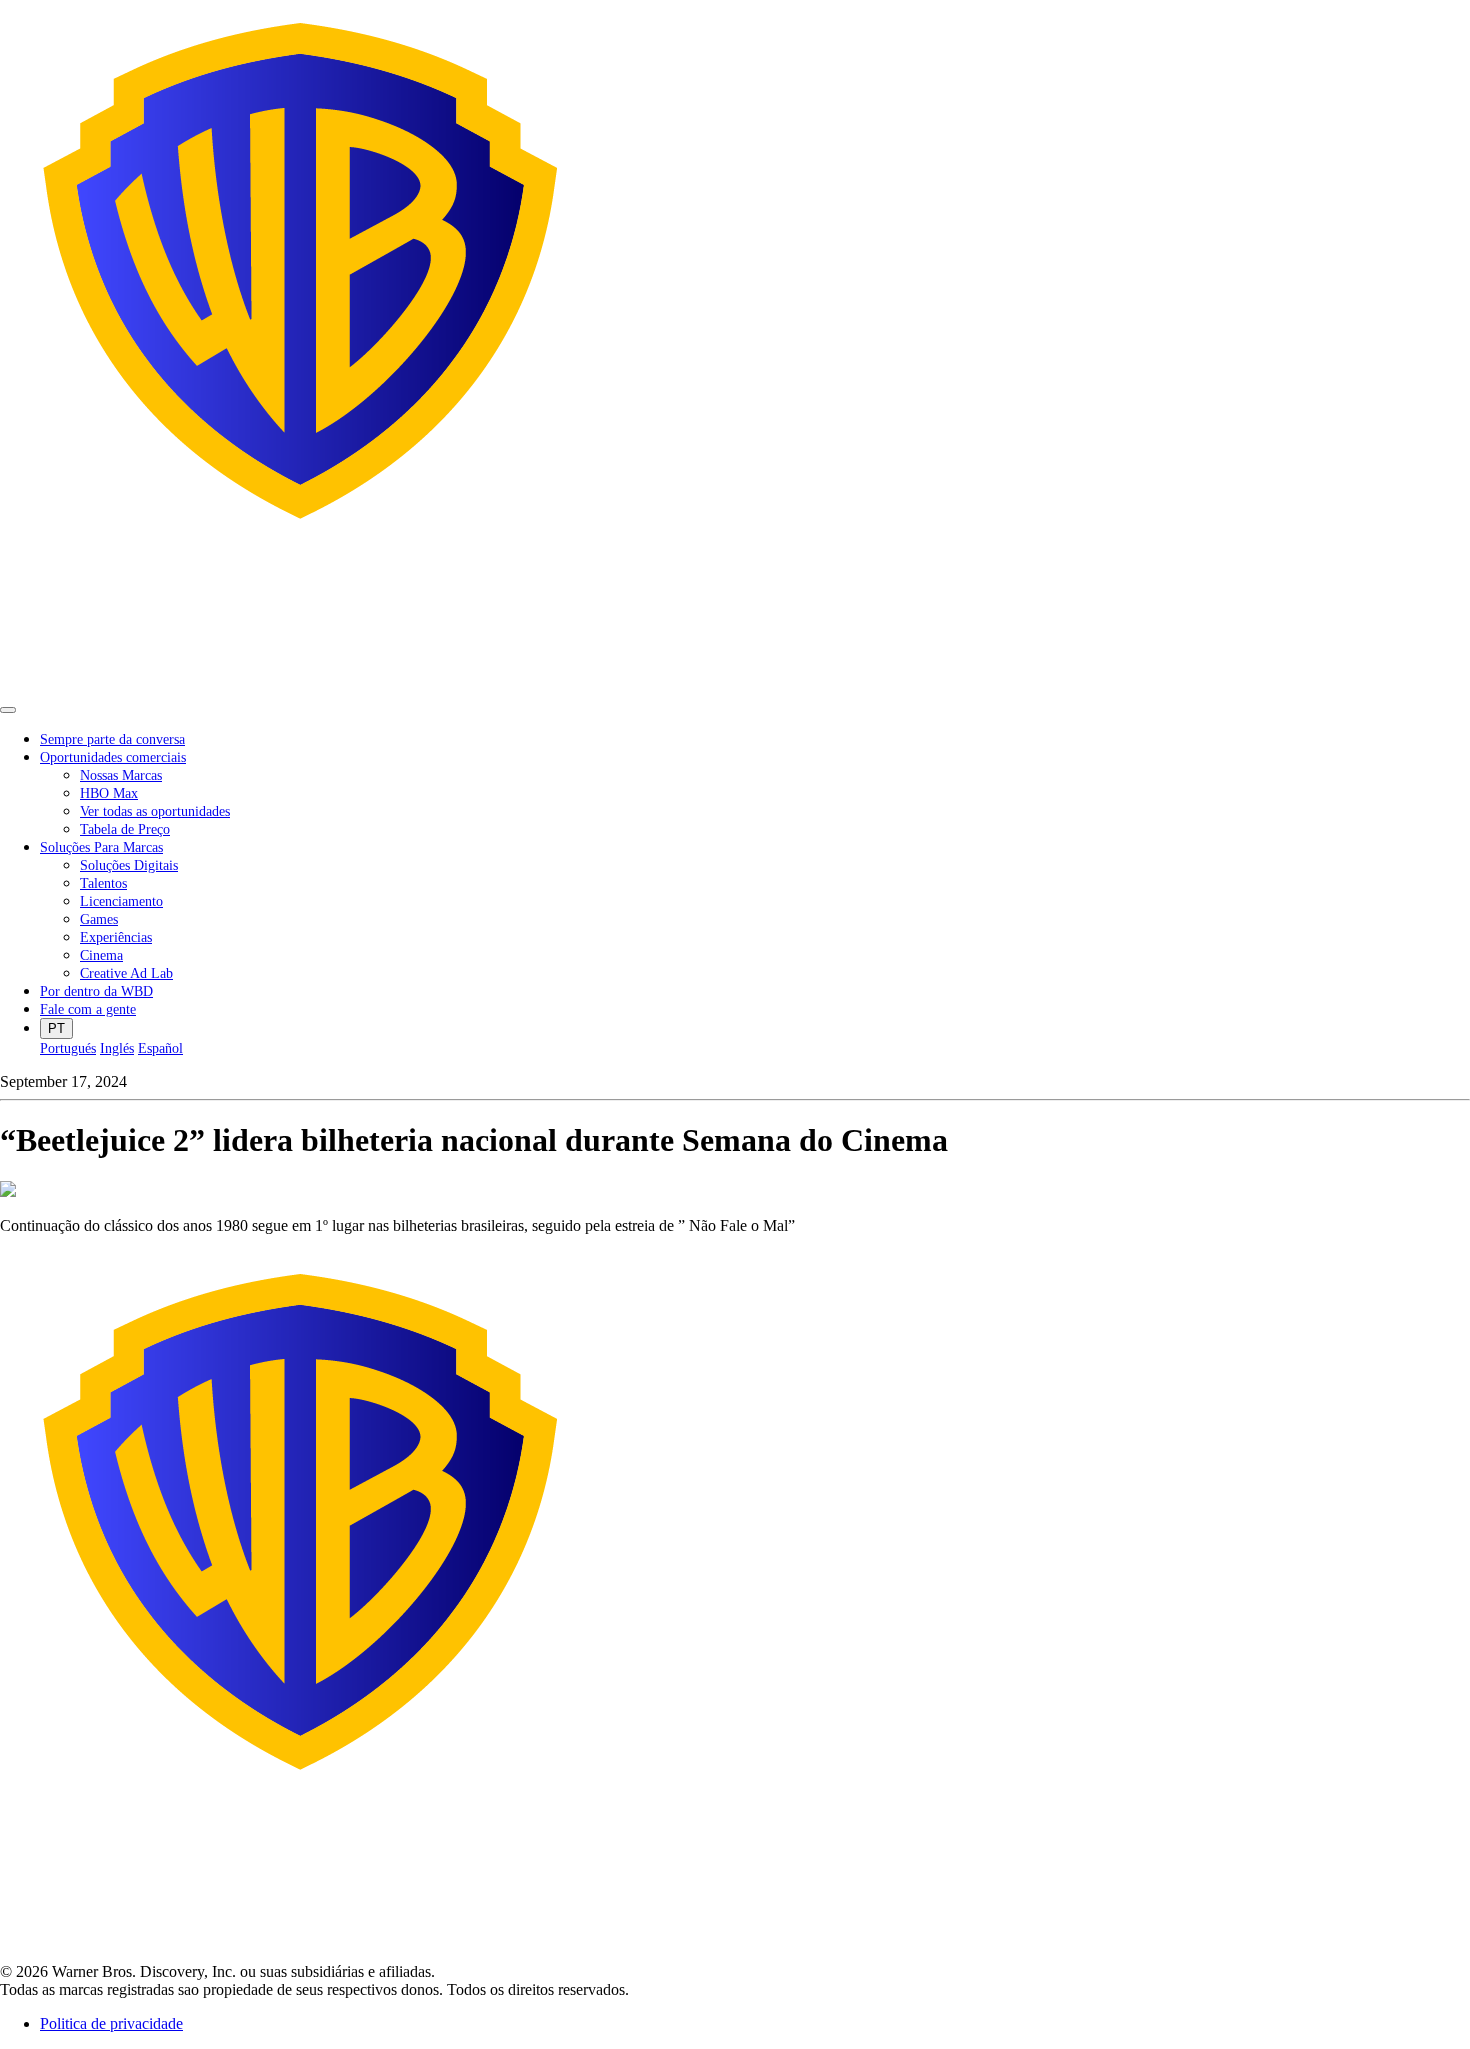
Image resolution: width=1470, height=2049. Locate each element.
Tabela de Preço (125, 829)
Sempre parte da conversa (112, 739)
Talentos (103, 883)
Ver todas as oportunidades (155, 811)
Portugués (68, 1048)
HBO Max (109, 793)
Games (99, 919)
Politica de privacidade (111, 2023)
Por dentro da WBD (96, 991)
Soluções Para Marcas (101, 847)
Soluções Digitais (129, 865)
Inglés (117, 1048)
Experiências (116, 937)
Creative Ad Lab (126, 973)
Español (160, 1048)
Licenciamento (121, 901)
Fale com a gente (88, 1009)
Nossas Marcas (121, 775)
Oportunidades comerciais (113, 757)
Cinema (101, 955)
